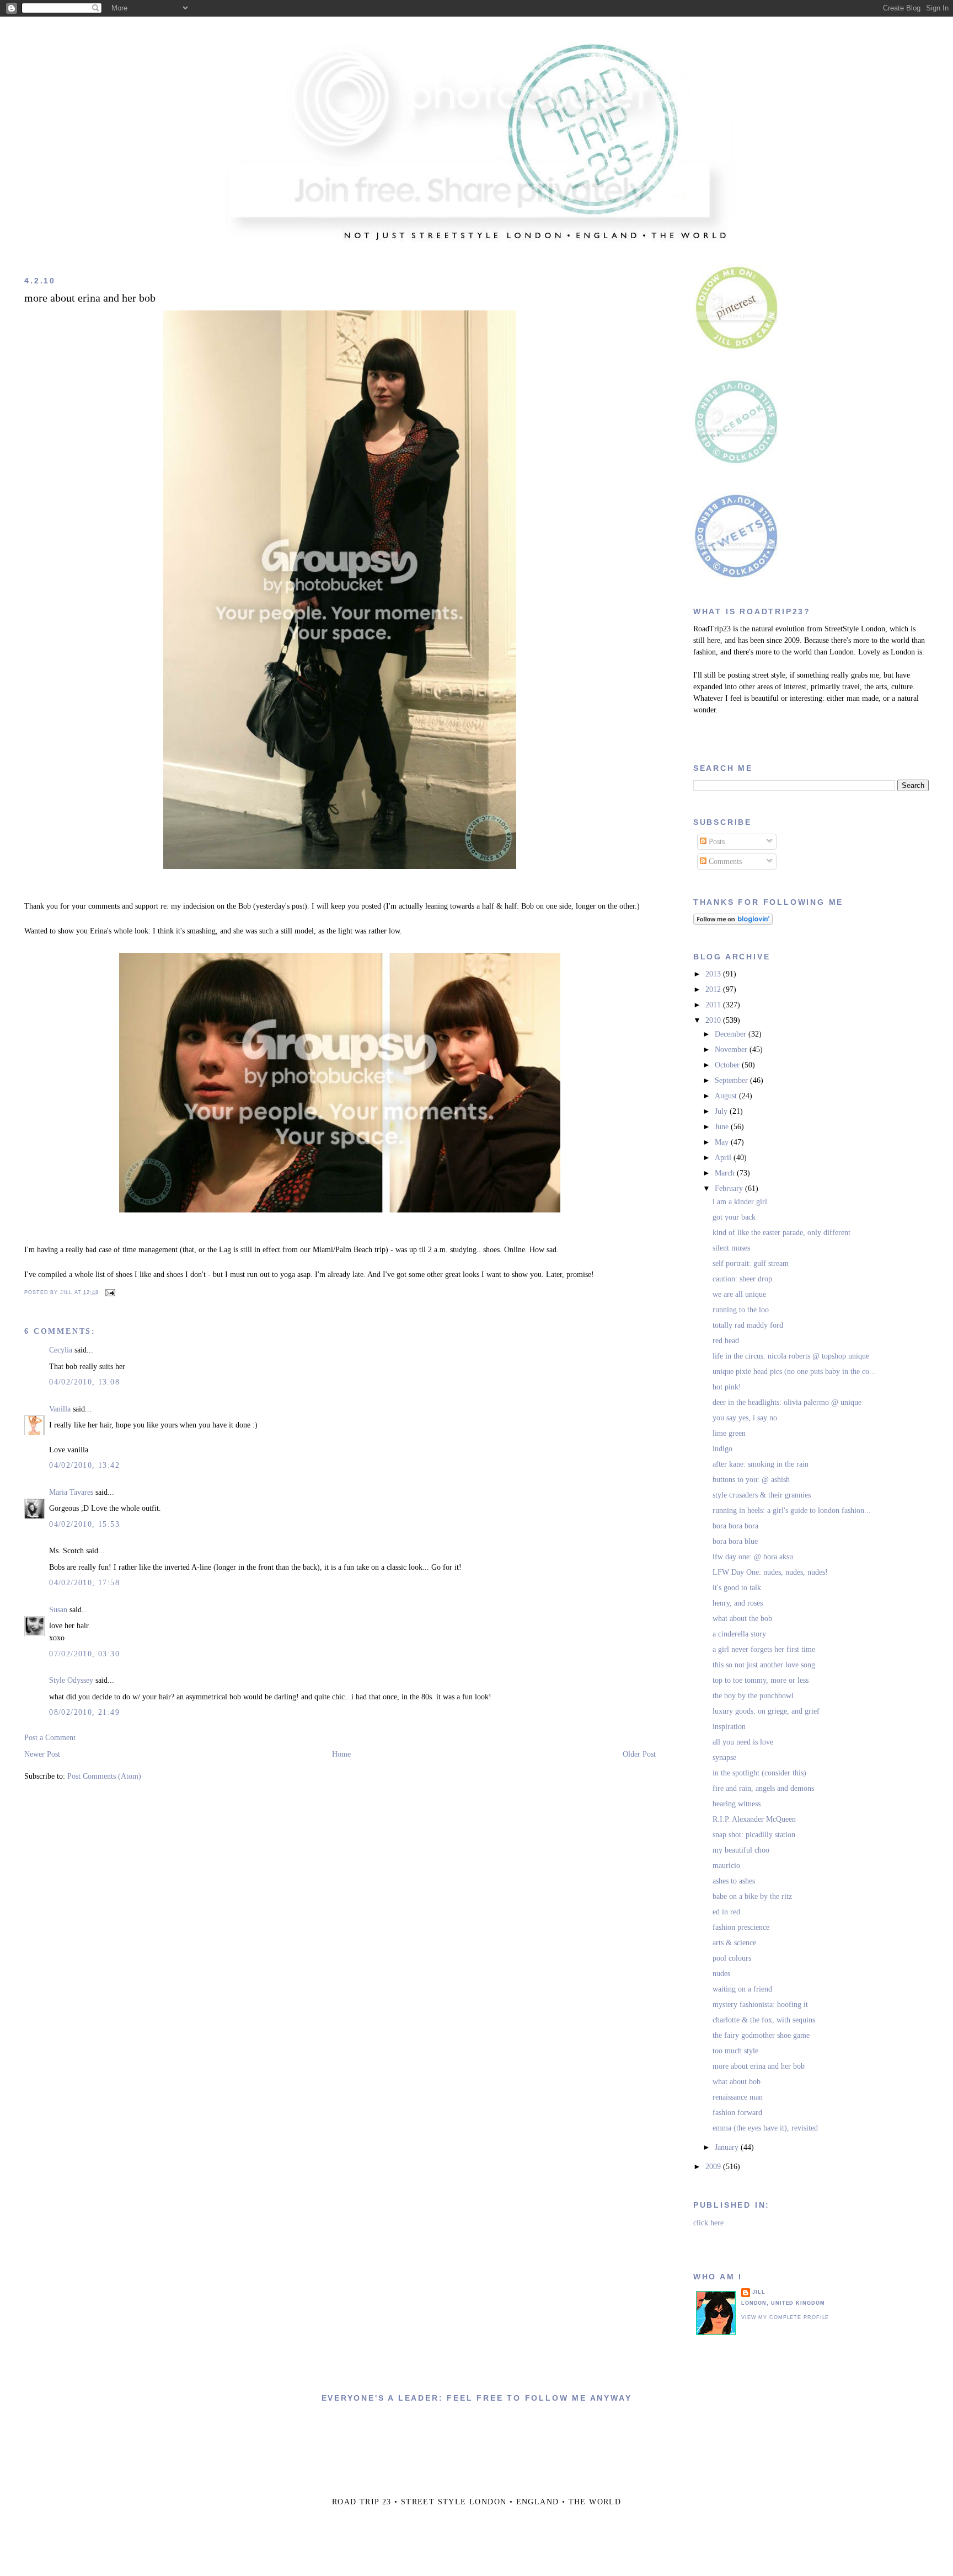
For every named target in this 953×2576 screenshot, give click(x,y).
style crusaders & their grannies (762, 1495)
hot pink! (727, 1387)
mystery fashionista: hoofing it (760, 2005)
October (728, 1065)
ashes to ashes (734, 1881)
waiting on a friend (742, 1989)
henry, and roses (738, 1603)
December (732, 1034)
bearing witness (737, 1804)
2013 (714, 974)
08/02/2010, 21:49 (84, 1712)
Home (341, 1754)
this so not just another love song (764, 1665)
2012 (714, 989)
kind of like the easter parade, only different (781, 1233)
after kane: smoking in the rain (761, 1464)
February (730, 1188)
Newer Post (42, 1754)
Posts (716, 842)
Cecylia (61, 1350)
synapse (724, 1757)
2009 (714, 2167)
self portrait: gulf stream (751, 1263)
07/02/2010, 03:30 (84, 1654)
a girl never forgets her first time (764, 1649)
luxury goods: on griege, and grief (766, 1711)
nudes (721, 1974)
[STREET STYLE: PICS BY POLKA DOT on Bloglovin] (733, 922)
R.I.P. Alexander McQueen (754, 1819)
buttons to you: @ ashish (751, 1480)
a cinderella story (739, 1634)
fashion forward (737, 2113)
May (723, 1142)
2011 (714, 1005)
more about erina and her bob (90, 298)
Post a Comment (50, 1738)
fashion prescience (741, 1927)
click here (708, 2223)
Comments (724, 862)
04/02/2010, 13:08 (84, 1382)
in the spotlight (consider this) (759, 1773)
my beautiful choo (741, 1850)
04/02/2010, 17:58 (84, 1583)
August (727, 1096)
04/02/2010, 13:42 (84, 1465)
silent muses (731, 1248)
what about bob (737, 2082)
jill (759, 2292)
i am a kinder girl (740, 1202)
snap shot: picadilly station (754, 1835)
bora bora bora (735, 1526)
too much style (735, 2051)
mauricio (726, 1866)
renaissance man (738, 2097)
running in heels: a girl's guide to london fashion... (792, 1510)
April (724, 1158)
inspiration (729, 1727)
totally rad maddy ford (748, 1325)
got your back (734, 1217)
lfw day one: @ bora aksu (753, 1557)
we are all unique (739, 1294)
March (726, 1173)
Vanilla (60, 1409)
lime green (729, 1433)
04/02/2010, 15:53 (84, 1524)
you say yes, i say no (745, 1418)
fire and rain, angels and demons (763, 1788)
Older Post (639, 1754)
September (732, 1080)
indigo (722, 1449)
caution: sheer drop (742, 1279)
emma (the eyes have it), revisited (765, 2128)
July (722, 1111)
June (723, 1127)
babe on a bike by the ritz (752, 1896)
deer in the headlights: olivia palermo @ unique (787, 1402)
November (732, 1050)
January (728, 2147)
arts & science (734, 1943)
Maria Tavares (71, 1492)
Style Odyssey (71, 1680)
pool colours (732, 1958)
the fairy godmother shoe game (761, 2035)
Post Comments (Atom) (104, 1776)
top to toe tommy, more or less (761, 1680)
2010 (714, 1020)
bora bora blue (735, 1541)
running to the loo (741, 1310)
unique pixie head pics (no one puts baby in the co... (794, 1372)
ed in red (726, 1912)
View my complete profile (785, 2317)
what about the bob (742, 1619)
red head (726, 1341)
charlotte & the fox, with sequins (764, 2020)
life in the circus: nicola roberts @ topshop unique (791, 1356)
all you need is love (743, 1742)
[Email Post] (109, 1292)
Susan (58, 1610)
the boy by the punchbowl (753, 1696)
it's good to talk (737, 1588)
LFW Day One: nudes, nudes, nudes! (770, 1572)
